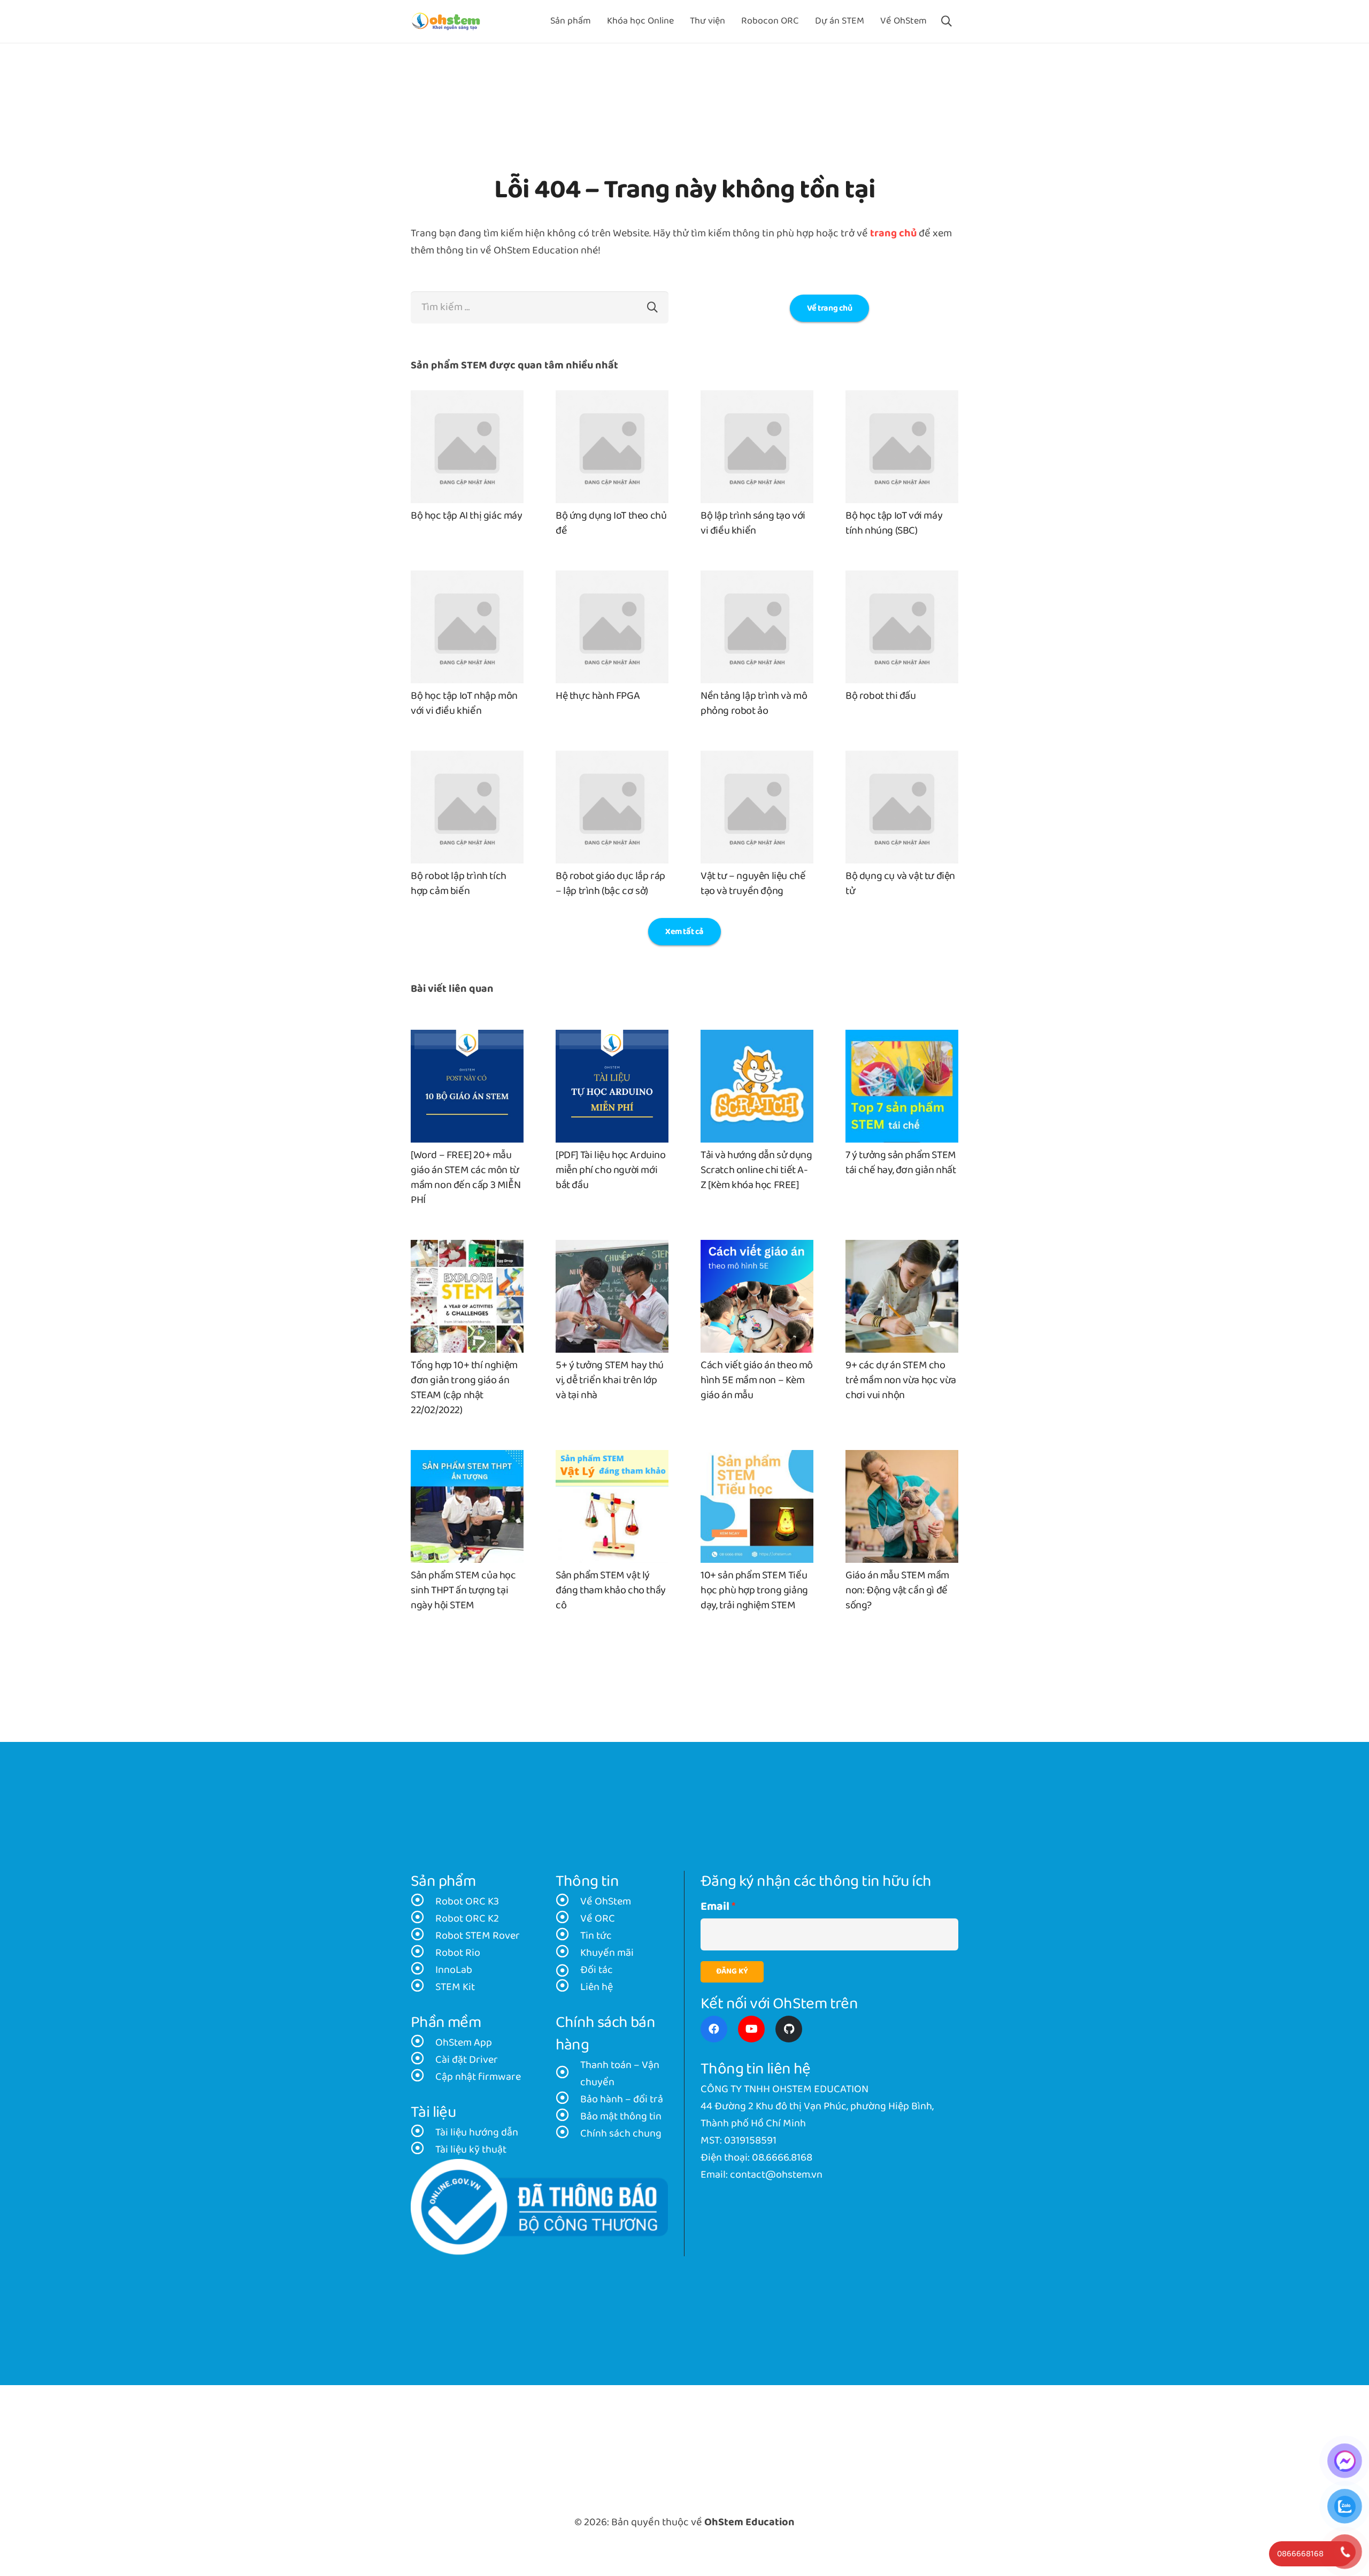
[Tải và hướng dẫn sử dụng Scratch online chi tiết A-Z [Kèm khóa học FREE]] (757, 1038)
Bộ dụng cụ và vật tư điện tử (900, 884)
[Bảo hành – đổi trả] (568, 2100)
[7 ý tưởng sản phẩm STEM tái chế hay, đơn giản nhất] (902, 1038)
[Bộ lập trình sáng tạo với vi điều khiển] (757, 399)
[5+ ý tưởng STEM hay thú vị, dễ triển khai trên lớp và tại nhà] (612, 1248)
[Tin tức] (568, 1936)
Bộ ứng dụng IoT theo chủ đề (611, 523)
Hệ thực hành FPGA (598, 696)
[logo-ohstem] (446, 22)
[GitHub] (789, 2029)
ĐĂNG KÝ (732, 1972)
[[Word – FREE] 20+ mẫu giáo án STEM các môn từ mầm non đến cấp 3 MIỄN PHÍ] (467, 1038)
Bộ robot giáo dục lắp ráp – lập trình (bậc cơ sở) (610, 884)
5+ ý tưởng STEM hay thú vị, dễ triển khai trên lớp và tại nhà (610, 1380)
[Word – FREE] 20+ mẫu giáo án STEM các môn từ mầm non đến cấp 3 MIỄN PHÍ (466, 1178)
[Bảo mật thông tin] (568, 2117)
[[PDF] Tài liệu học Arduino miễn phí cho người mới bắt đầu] (612, 1038)
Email (715, 1907)
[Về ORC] (568, 1919)
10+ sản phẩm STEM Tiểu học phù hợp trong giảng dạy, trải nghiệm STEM (754, 1591)
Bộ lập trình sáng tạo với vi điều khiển (753, 523)
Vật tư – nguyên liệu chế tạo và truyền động (753, 884)
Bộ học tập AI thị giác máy (467, 516)
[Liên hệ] (568, 1987)
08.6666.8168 (782, 2158)
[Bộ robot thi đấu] (902, 579)
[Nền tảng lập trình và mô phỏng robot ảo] (757, 579)
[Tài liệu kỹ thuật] (423, 2150)
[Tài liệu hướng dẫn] (423, 2133)
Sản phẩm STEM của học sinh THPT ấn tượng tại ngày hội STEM (463, 1591)
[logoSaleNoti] (539, 2207)
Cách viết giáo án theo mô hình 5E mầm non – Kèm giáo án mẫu (757, 1380)
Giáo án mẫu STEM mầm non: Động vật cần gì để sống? (897, 1591)
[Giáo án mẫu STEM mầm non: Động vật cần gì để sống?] (902, 1459)
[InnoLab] (423, 1970)
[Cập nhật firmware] (423, 2077)
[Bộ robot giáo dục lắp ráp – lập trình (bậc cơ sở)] (612, 759)
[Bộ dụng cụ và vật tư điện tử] (902, 759)
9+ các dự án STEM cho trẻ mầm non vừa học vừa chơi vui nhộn (901, 1380)
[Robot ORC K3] (423, 1902)
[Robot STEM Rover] (423, 1936)
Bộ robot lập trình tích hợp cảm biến (459, 884)
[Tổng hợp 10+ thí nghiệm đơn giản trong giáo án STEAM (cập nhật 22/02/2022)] (467, 1248)
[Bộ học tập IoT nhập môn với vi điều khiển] (467, 579)
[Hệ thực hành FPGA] (612, 579)
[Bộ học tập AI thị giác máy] (467, 399)
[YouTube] (751, 2029)
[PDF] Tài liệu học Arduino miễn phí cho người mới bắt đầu (611, 1170)
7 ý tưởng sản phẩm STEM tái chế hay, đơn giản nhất (901, 1163)
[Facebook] (714, 2029)
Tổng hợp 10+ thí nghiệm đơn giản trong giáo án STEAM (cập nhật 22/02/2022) (464, 1388)
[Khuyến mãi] (568, 1953)
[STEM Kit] (423, 1987)
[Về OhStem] (568, 1902)
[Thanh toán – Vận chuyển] (568, 2074)
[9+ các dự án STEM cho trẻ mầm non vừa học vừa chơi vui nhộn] (902, 1248)
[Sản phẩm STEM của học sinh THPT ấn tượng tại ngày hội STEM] (467, 1459)
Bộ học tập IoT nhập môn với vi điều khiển (464, 704)
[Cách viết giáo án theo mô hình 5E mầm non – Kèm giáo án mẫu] (757, 1248)
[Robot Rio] (423, 1953)
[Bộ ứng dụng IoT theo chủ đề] (612, 399)
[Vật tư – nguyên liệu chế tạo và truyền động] (757, 759)
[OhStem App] (423, 2043)
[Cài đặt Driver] (423, 2060)
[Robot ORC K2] (423, 1919)
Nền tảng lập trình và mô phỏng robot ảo (754, 704)
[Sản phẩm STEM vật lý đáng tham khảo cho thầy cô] (612, 1459)
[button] (947, 21)
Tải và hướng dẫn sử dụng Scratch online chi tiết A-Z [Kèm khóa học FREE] (756, 1170)
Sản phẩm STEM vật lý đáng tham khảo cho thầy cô (611, 1591)
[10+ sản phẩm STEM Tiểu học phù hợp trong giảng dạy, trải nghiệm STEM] (757, 1459)
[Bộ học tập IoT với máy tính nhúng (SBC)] (902, 399)
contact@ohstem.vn (776, 2175)
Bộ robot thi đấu (881, 696)
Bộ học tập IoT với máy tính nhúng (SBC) (894, 523)
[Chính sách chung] (568, 2134)
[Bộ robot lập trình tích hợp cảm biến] (467, 759)
